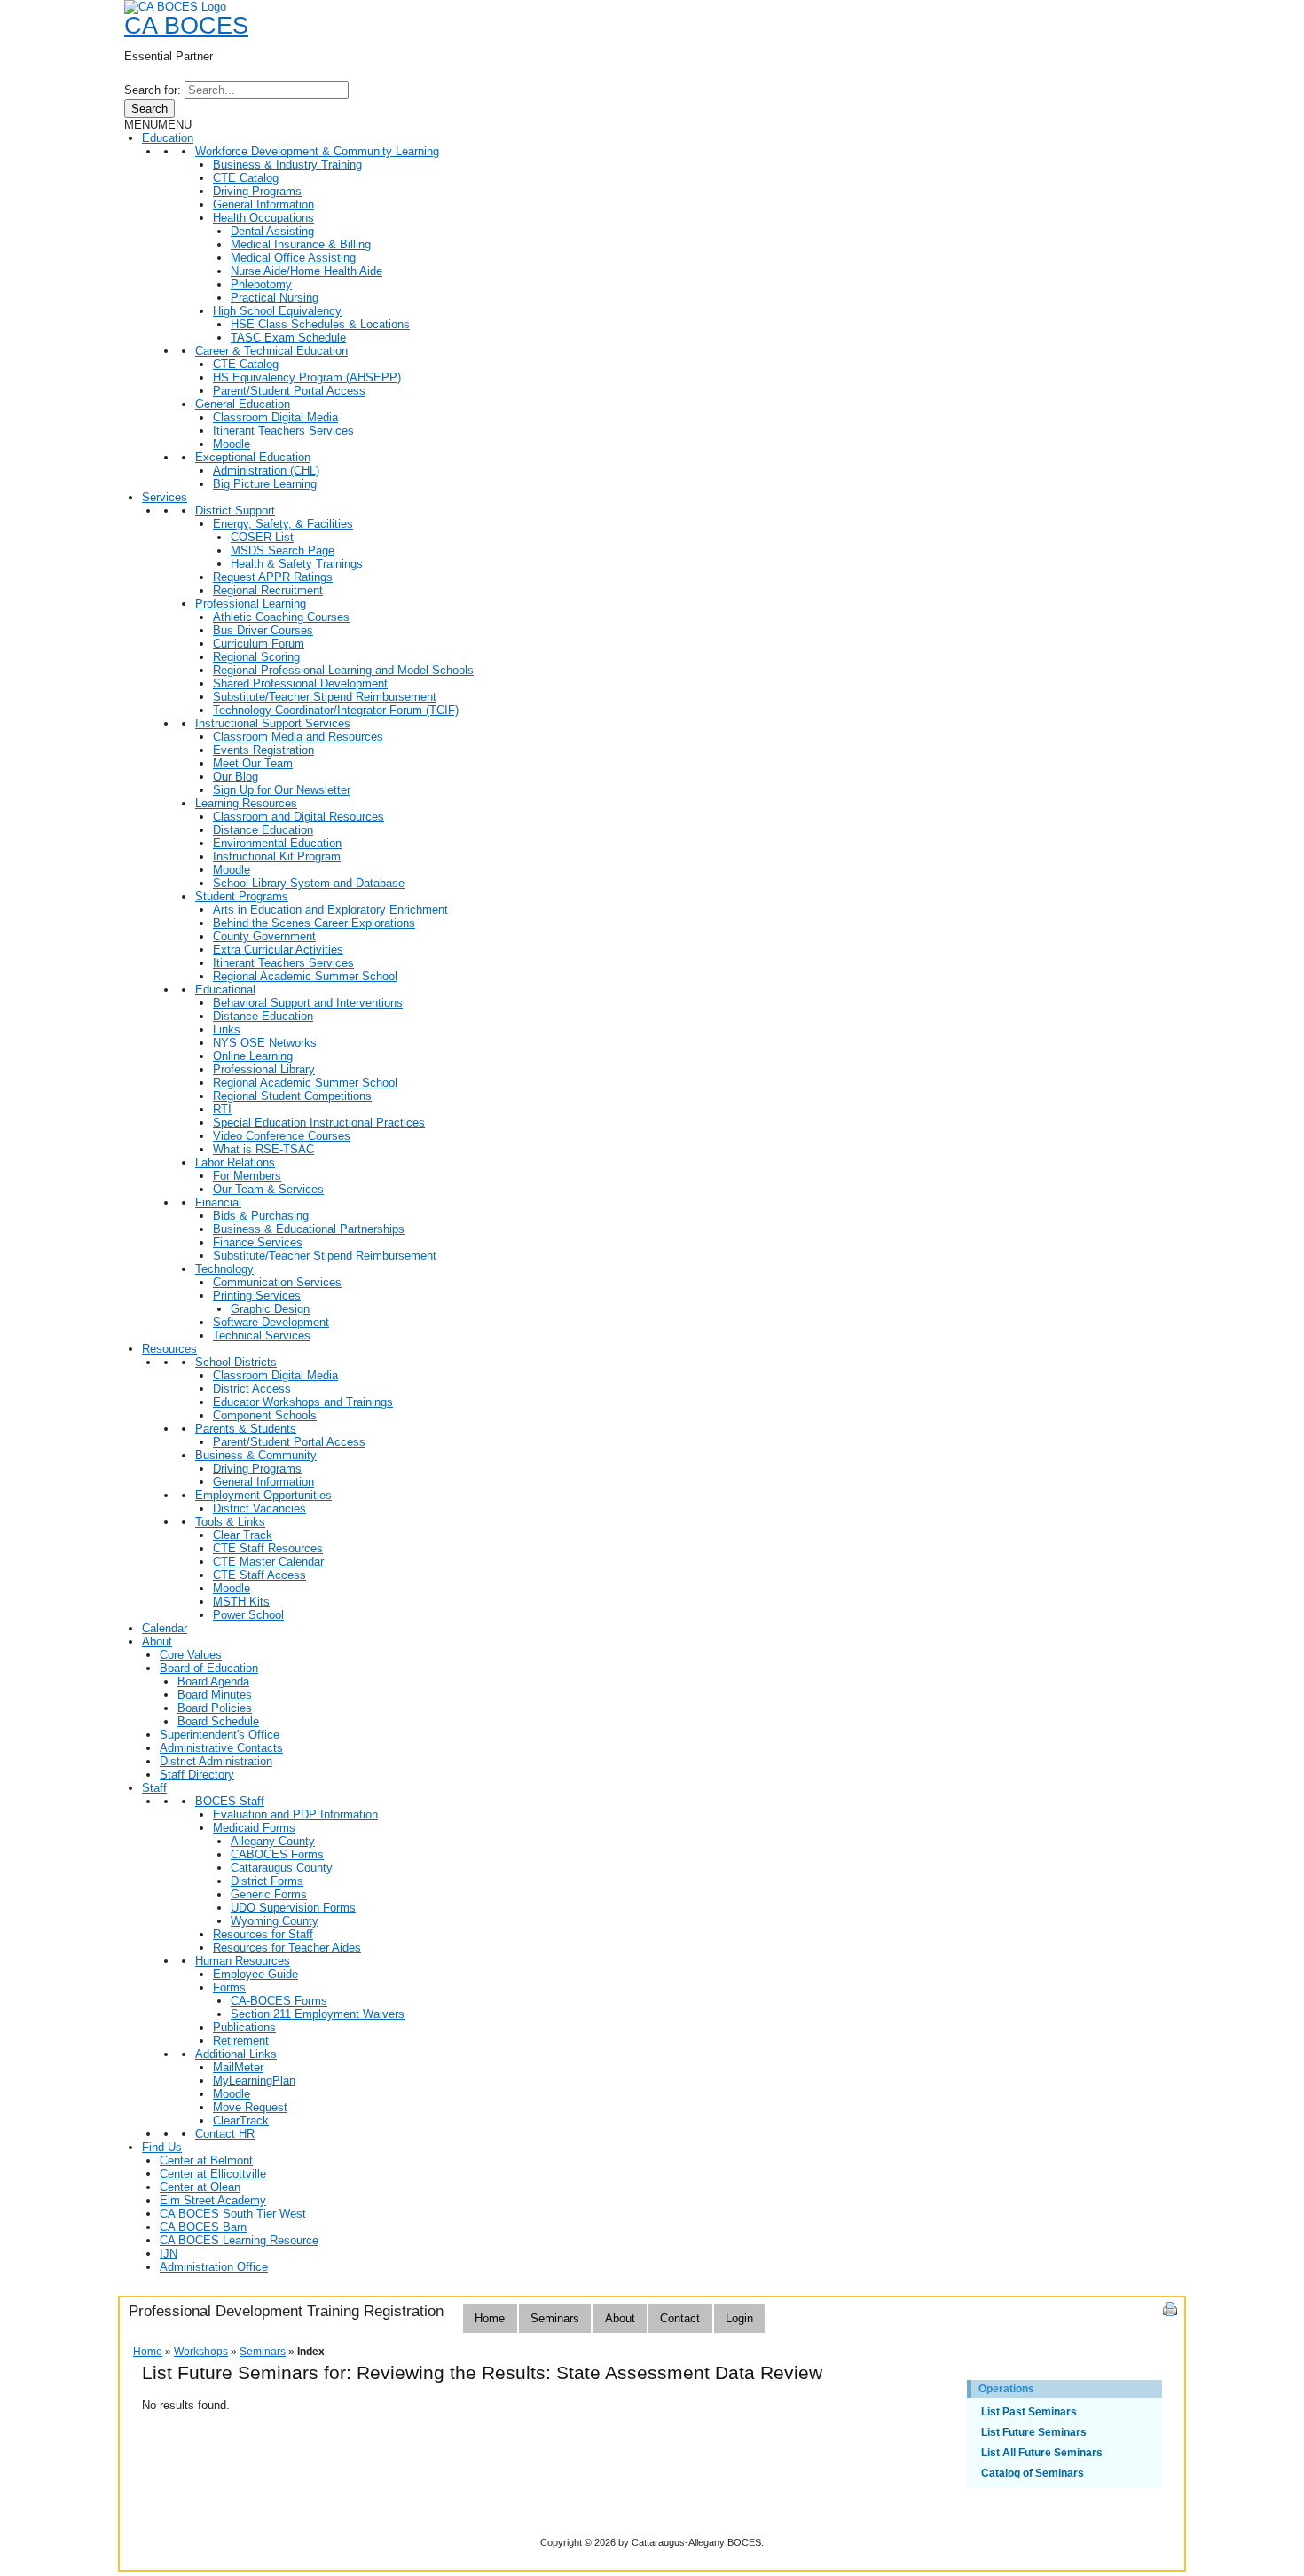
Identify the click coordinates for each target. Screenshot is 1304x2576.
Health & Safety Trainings (297, 564)
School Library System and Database (309, 883)
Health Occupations (263, 218)
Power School (248, 1615)
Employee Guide (255, 1974)
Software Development (271, 1322)
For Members (247, 1176)
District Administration (216, 1761)
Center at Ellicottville (213, 2174)
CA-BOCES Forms (279, 2001)
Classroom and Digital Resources (299, 817)
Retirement (241, 2041)
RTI (222, 1109)
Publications (244, 2027)
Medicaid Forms (254, 1828)
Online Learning (253, 1056)
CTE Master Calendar (268, 1562)
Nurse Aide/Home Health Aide (306, 271)
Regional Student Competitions (292, 1096)
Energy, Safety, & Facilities (283, 524)
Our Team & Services (268, 1189)
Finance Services (258, 1242)
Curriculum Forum (259, 644)
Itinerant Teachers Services (283, 431)
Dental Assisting (272, 231)
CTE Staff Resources (268, 1548)
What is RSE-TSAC (263, 1149)
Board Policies (215, 1708)
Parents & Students (246, 1429)
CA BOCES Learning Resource (239, 2240)
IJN (169, 2254)
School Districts (236, 1362)
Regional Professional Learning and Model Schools (343, 670)
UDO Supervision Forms (293, 1908)
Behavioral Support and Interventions (308, 1003)
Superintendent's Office (220, 1735)
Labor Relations (235, 1162)
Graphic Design (270, 1309)
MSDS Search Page (283, 550)
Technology (224, 1269)
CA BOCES (186, 26)
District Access (252, 1389)
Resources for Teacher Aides (287, 1948)
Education (168, 138)
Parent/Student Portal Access (289, 391)
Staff (154, 1788)
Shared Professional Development (300, 683)
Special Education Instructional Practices (319, 1123)
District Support (235, 510)
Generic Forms (269, 1894)
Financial (218, 1202)
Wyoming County (275, 1921)
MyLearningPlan (254, 2081)
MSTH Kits (241, 1602)
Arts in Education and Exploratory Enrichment (330, 910)
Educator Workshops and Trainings (303, 1402)
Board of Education (209, 1668)
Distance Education (263, 830)
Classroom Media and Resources (298, 737)
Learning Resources (246, 803)
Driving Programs (257, 191)
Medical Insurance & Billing (301, 244)
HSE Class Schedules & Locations (320, 324)
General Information (263, 204)
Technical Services (262, 1335)
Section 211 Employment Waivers (318, 2014)
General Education (243, 404)
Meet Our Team (253, 763)
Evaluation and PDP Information (295, 1814)
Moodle (232, 444)
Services (165, 497)
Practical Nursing (275, 298)
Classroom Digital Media (275, 417)
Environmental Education (277, 843)
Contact (680, 2318)
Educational (225, 990)
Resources (169, 1349)
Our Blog (236, 777)
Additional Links (236, 2054)
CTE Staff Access (259, 1575)
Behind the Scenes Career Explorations (314, 923)
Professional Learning (251, 604)
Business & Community (256, 1455)
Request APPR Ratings (273, 577)
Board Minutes (215, 1695)
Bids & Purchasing (261, 1216)
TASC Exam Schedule (288, 338)
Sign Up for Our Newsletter (282, 790)
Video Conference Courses (282, 1136)
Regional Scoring (256, 657)
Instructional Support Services (273, 723)
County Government (264, 936)
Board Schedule (218, 1721)
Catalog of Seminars (1033, 2473)
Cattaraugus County (282, 1868)
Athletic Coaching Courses (281, 617)
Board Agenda (213, 1681)
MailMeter (238, 2067)
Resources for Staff (263, 1934)
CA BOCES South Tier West (233, 2214)
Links (227, 1029)
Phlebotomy (261, 284)
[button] (158, 125)
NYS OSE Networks (265, 1043)
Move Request (250, 2107)
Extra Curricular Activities (278, 950)
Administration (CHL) (266, 471)
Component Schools (265, 1415)
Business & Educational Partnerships (309, 1229)
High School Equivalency (277, 311)
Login (739, 2318)
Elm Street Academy (213, 2200)
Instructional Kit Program (277, 856)
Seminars (555, 2318)
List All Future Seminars (1042, 2453)
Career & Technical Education (271, 351)
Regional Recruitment (268, 590)
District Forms (267, 1881)
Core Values (191, 1655)
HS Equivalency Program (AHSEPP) (307, 377)
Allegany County (273, 1841)
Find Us (162, 2147)
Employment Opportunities (263, 1495)
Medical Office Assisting (293, 258)
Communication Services (277, 1282)
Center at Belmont (206, 2160)
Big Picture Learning (265, 484)
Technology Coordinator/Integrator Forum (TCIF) (336, 710)
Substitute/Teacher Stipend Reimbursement (325, 697)
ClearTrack (241, 2120)
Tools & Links (230, 1522)
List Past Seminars (1029, 2412)
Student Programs (242, 896)
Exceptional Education (253, 457)
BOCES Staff (230, 1801)
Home (490, 2318)
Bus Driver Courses (263, 630)
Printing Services (257, 1296)
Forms (229, 1987)
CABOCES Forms (277, 1854)
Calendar (165, 1628)
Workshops (201, 2352)
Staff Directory (197, 1775)
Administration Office (214, 2267)
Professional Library (264, 1069)
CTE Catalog (246, 178)
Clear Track (243, 1535)
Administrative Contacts (221, 1748)
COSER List (262, 537)
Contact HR (225, 2134)
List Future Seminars (1034, 2432)
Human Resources (243, 1961)
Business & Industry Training (287, 165)
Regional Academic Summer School (305, 976)
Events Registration (263, 750)
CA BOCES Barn (203, 2227)
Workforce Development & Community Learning (317, 151)
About (157, 1641)
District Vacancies (259, 1508)
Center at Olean (200, 2187)
